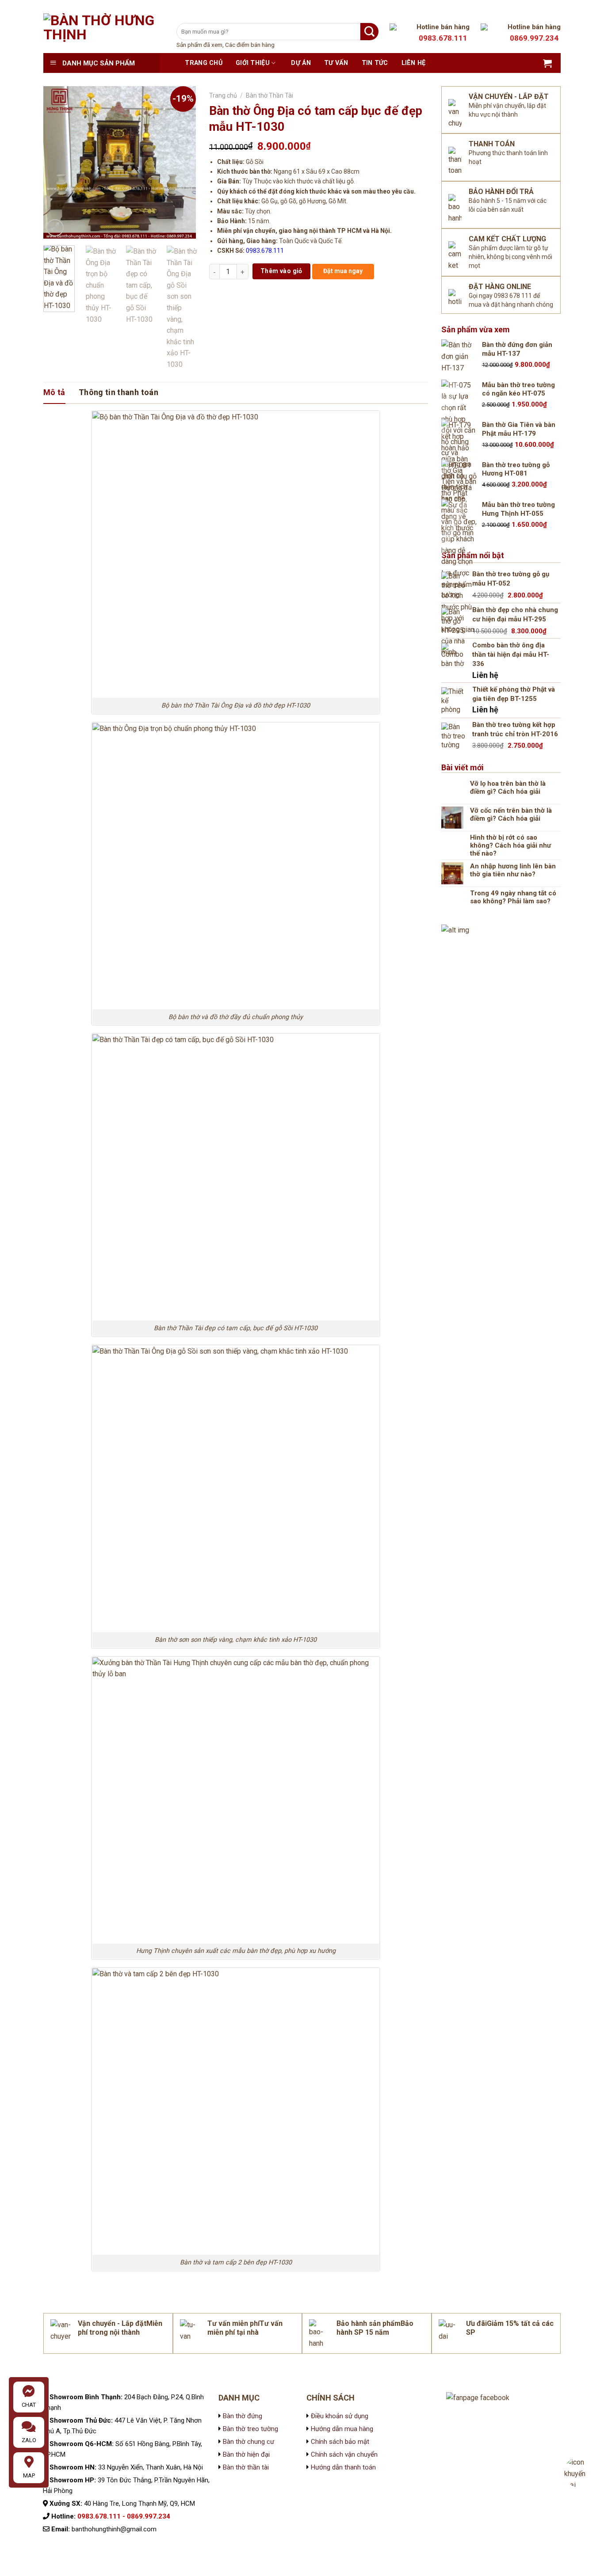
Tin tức (375, 63)
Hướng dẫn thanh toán (343, 2467)
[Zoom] (55, 228)
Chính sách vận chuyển (343, 2454)
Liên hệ (414, 63)
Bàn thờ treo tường (250, 2429)
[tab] (54, 393)
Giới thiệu (253, 63)
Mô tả (54, 392)
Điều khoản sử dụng (339, 2416)
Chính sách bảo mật (339, 2442)
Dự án (301, 63)
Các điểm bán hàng (250, 45)
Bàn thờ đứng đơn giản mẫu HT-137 (517, 349)
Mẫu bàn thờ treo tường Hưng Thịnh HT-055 (518, 509)
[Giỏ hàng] (547, 63)
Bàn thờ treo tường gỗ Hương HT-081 (516, 469)
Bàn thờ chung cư (248, 2442)
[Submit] (369, 32)
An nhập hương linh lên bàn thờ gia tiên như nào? (513, 870)
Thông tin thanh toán (119, 392)
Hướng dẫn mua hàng (342, 2429)
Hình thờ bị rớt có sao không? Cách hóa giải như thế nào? (510, 845)
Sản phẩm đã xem (199, 45)
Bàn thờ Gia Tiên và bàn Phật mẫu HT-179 (519, 429)
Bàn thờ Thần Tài (270, 95)
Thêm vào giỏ (281, 271)
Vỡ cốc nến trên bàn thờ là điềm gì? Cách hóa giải (511, 814)
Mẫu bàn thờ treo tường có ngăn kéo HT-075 (518, 389)
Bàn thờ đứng (243, 2416)
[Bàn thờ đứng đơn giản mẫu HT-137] (459, 357)
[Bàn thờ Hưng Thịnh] (103, 33)
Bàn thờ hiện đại (246, 2454)
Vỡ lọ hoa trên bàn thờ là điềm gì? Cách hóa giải (508, 788)
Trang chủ (204, 63)
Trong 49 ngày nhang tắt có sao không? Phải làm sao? (513, 897)
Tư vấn (336, 63)
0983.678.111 (265, 251)
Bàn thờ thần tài (246, 2467)
